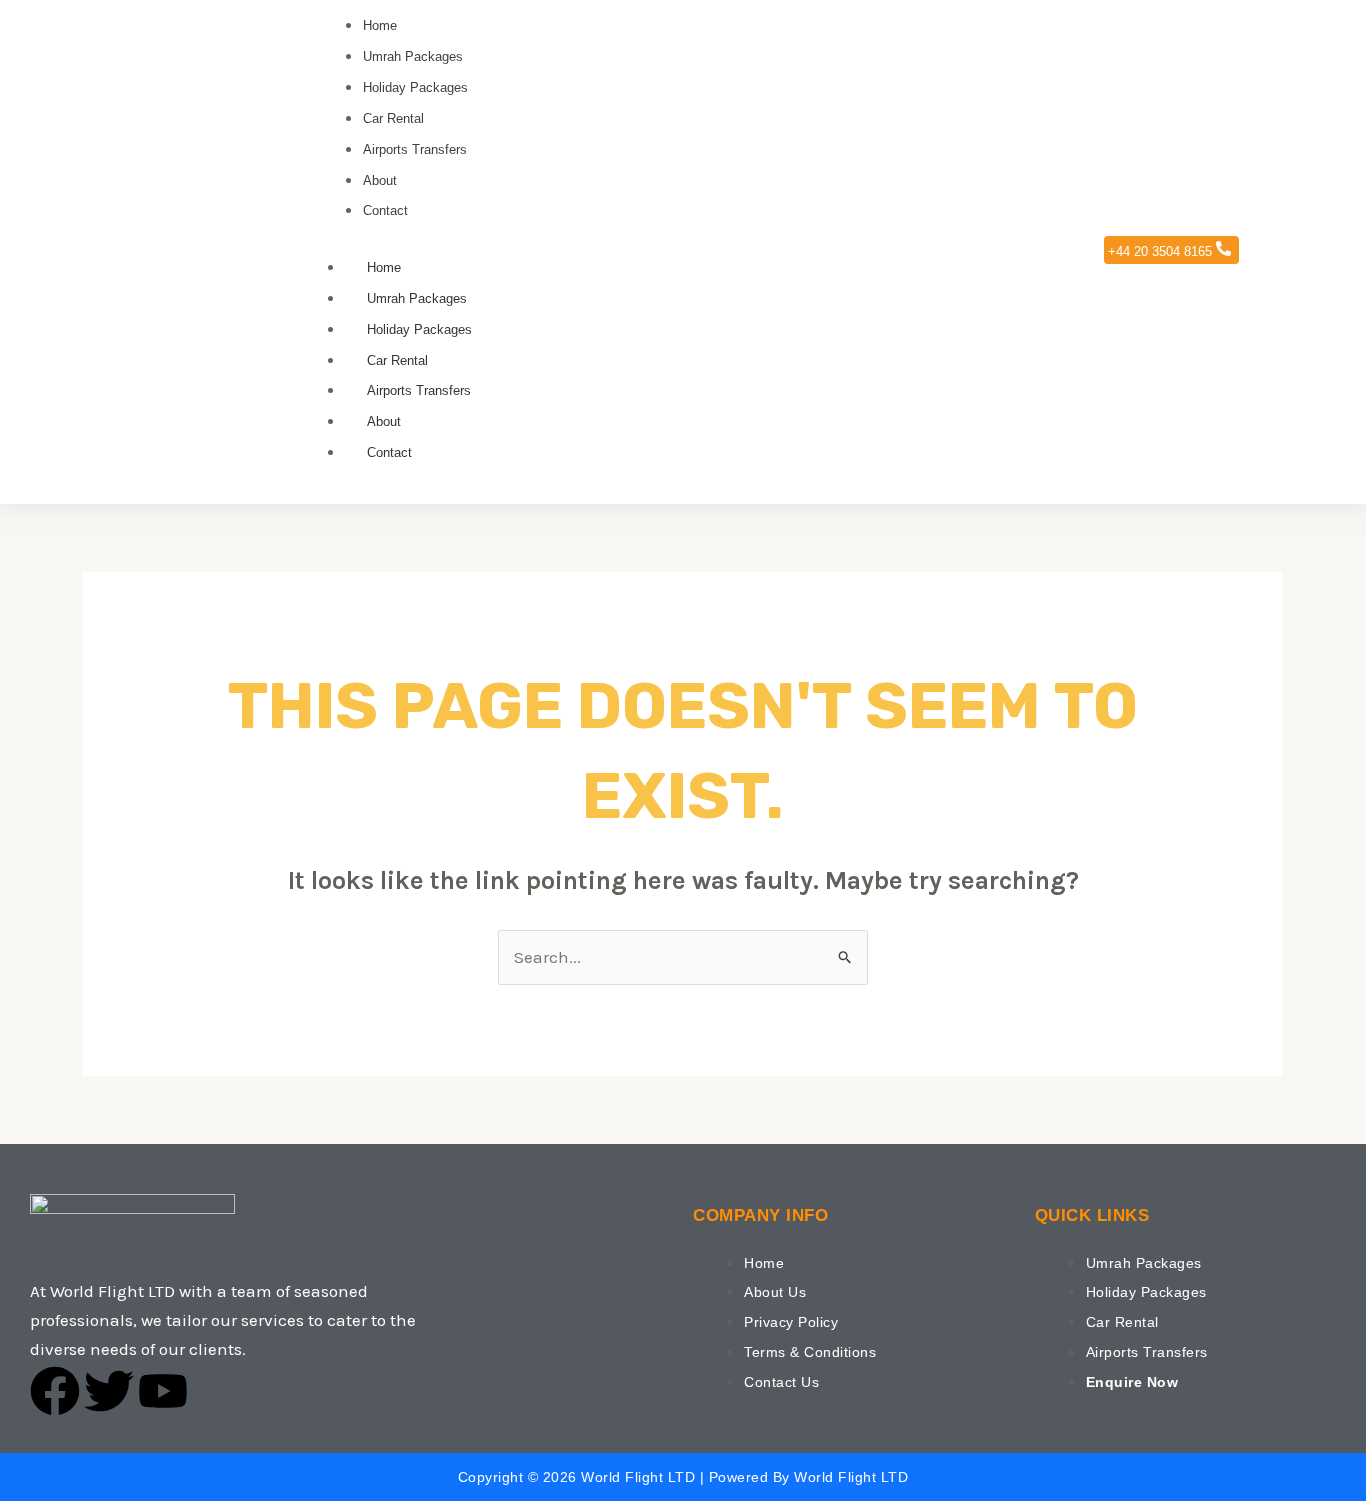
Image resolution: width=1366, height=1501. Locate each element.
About (384, 421)
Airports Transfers (419, 390)
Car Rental (397, 360)
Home (384, 267)
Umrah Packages (417, 298)
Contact (389, 452)
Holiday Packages (419, 329)
